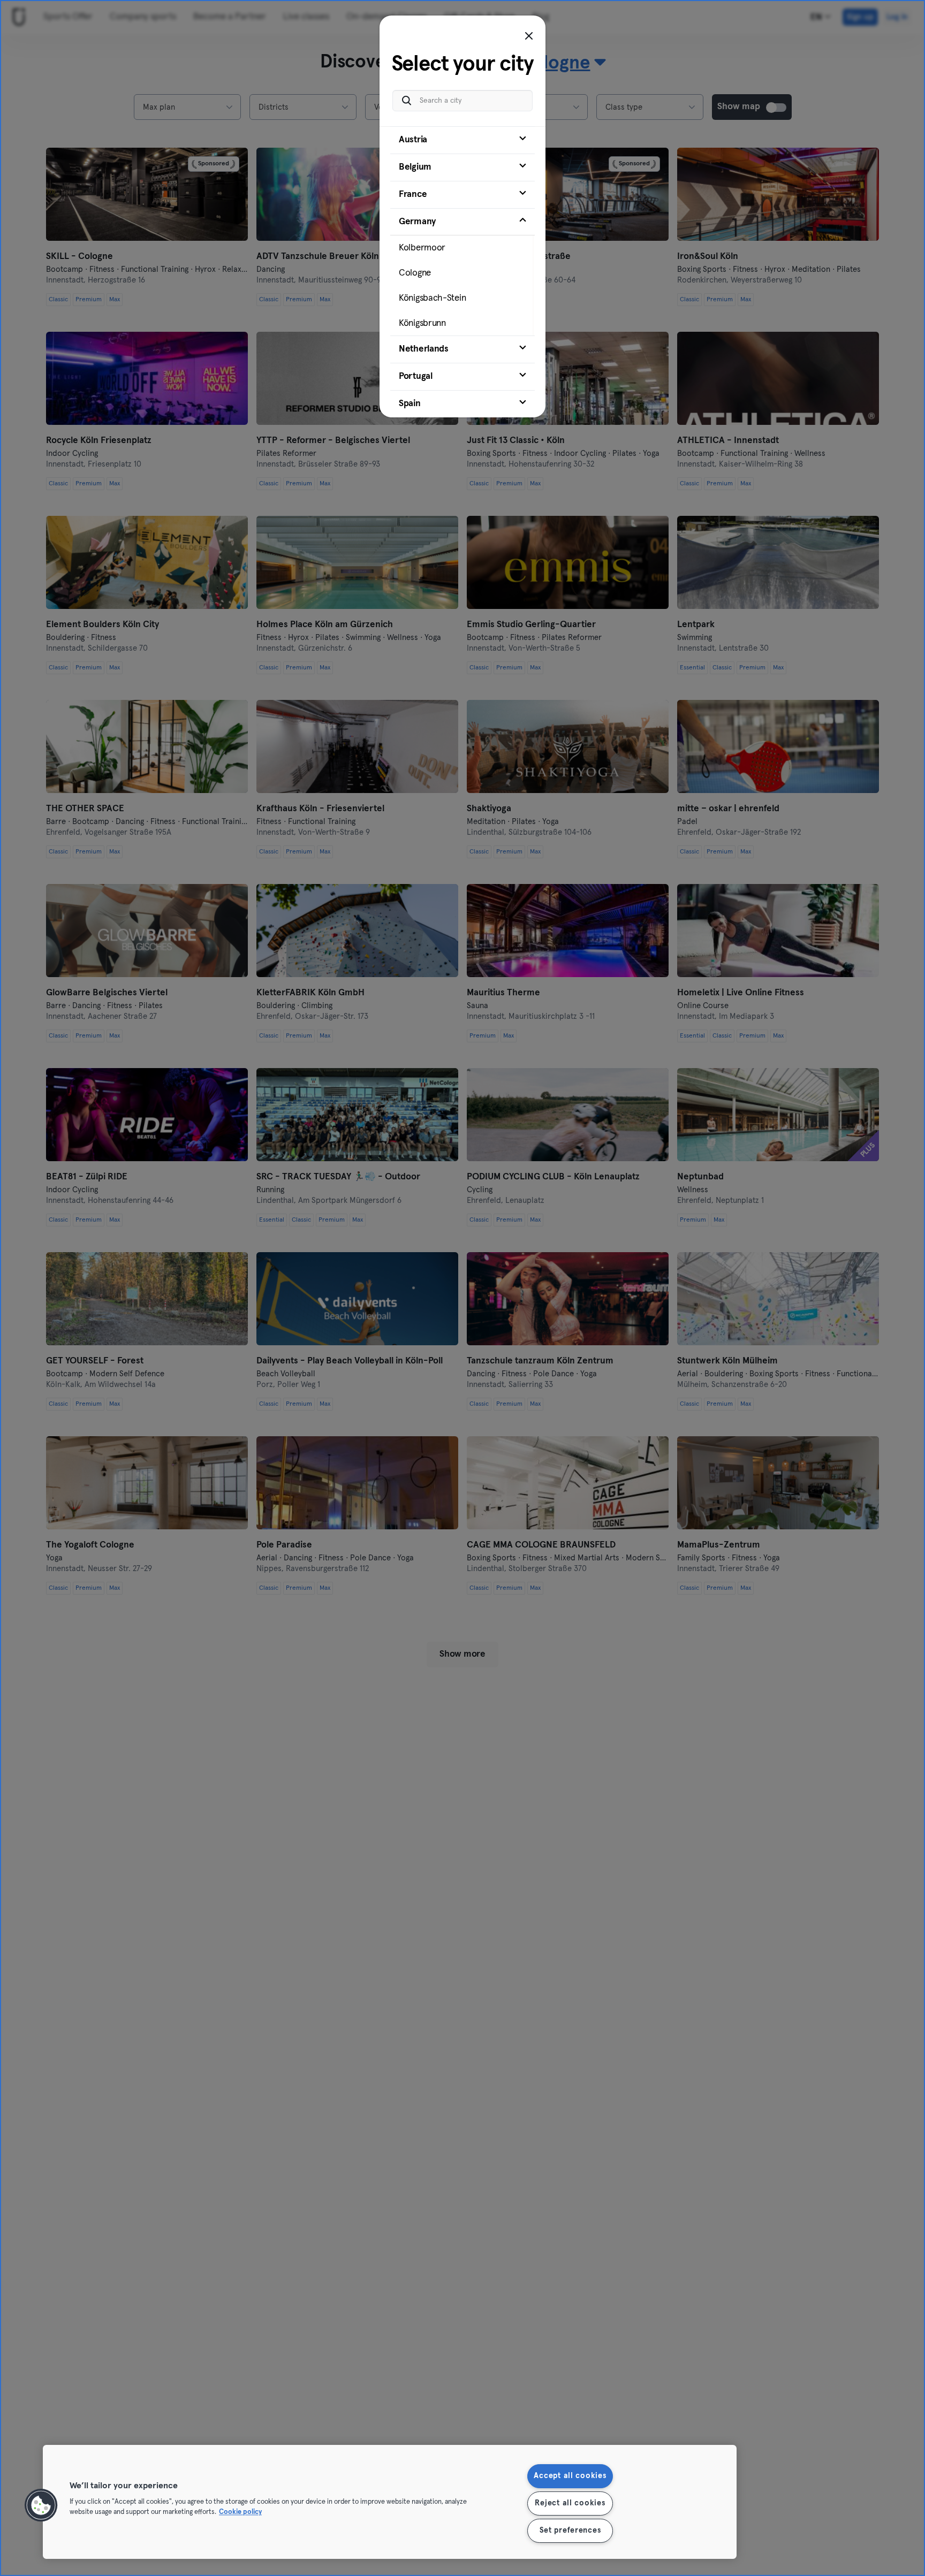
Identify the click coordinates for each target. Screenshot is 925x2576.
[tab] (462, 140)
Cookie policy (240, 2513)
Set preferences (570, 2531)
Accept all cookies (570, 2476)
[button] (41, 2505)
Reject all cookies (570, 2503)
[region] (390, 2502)
